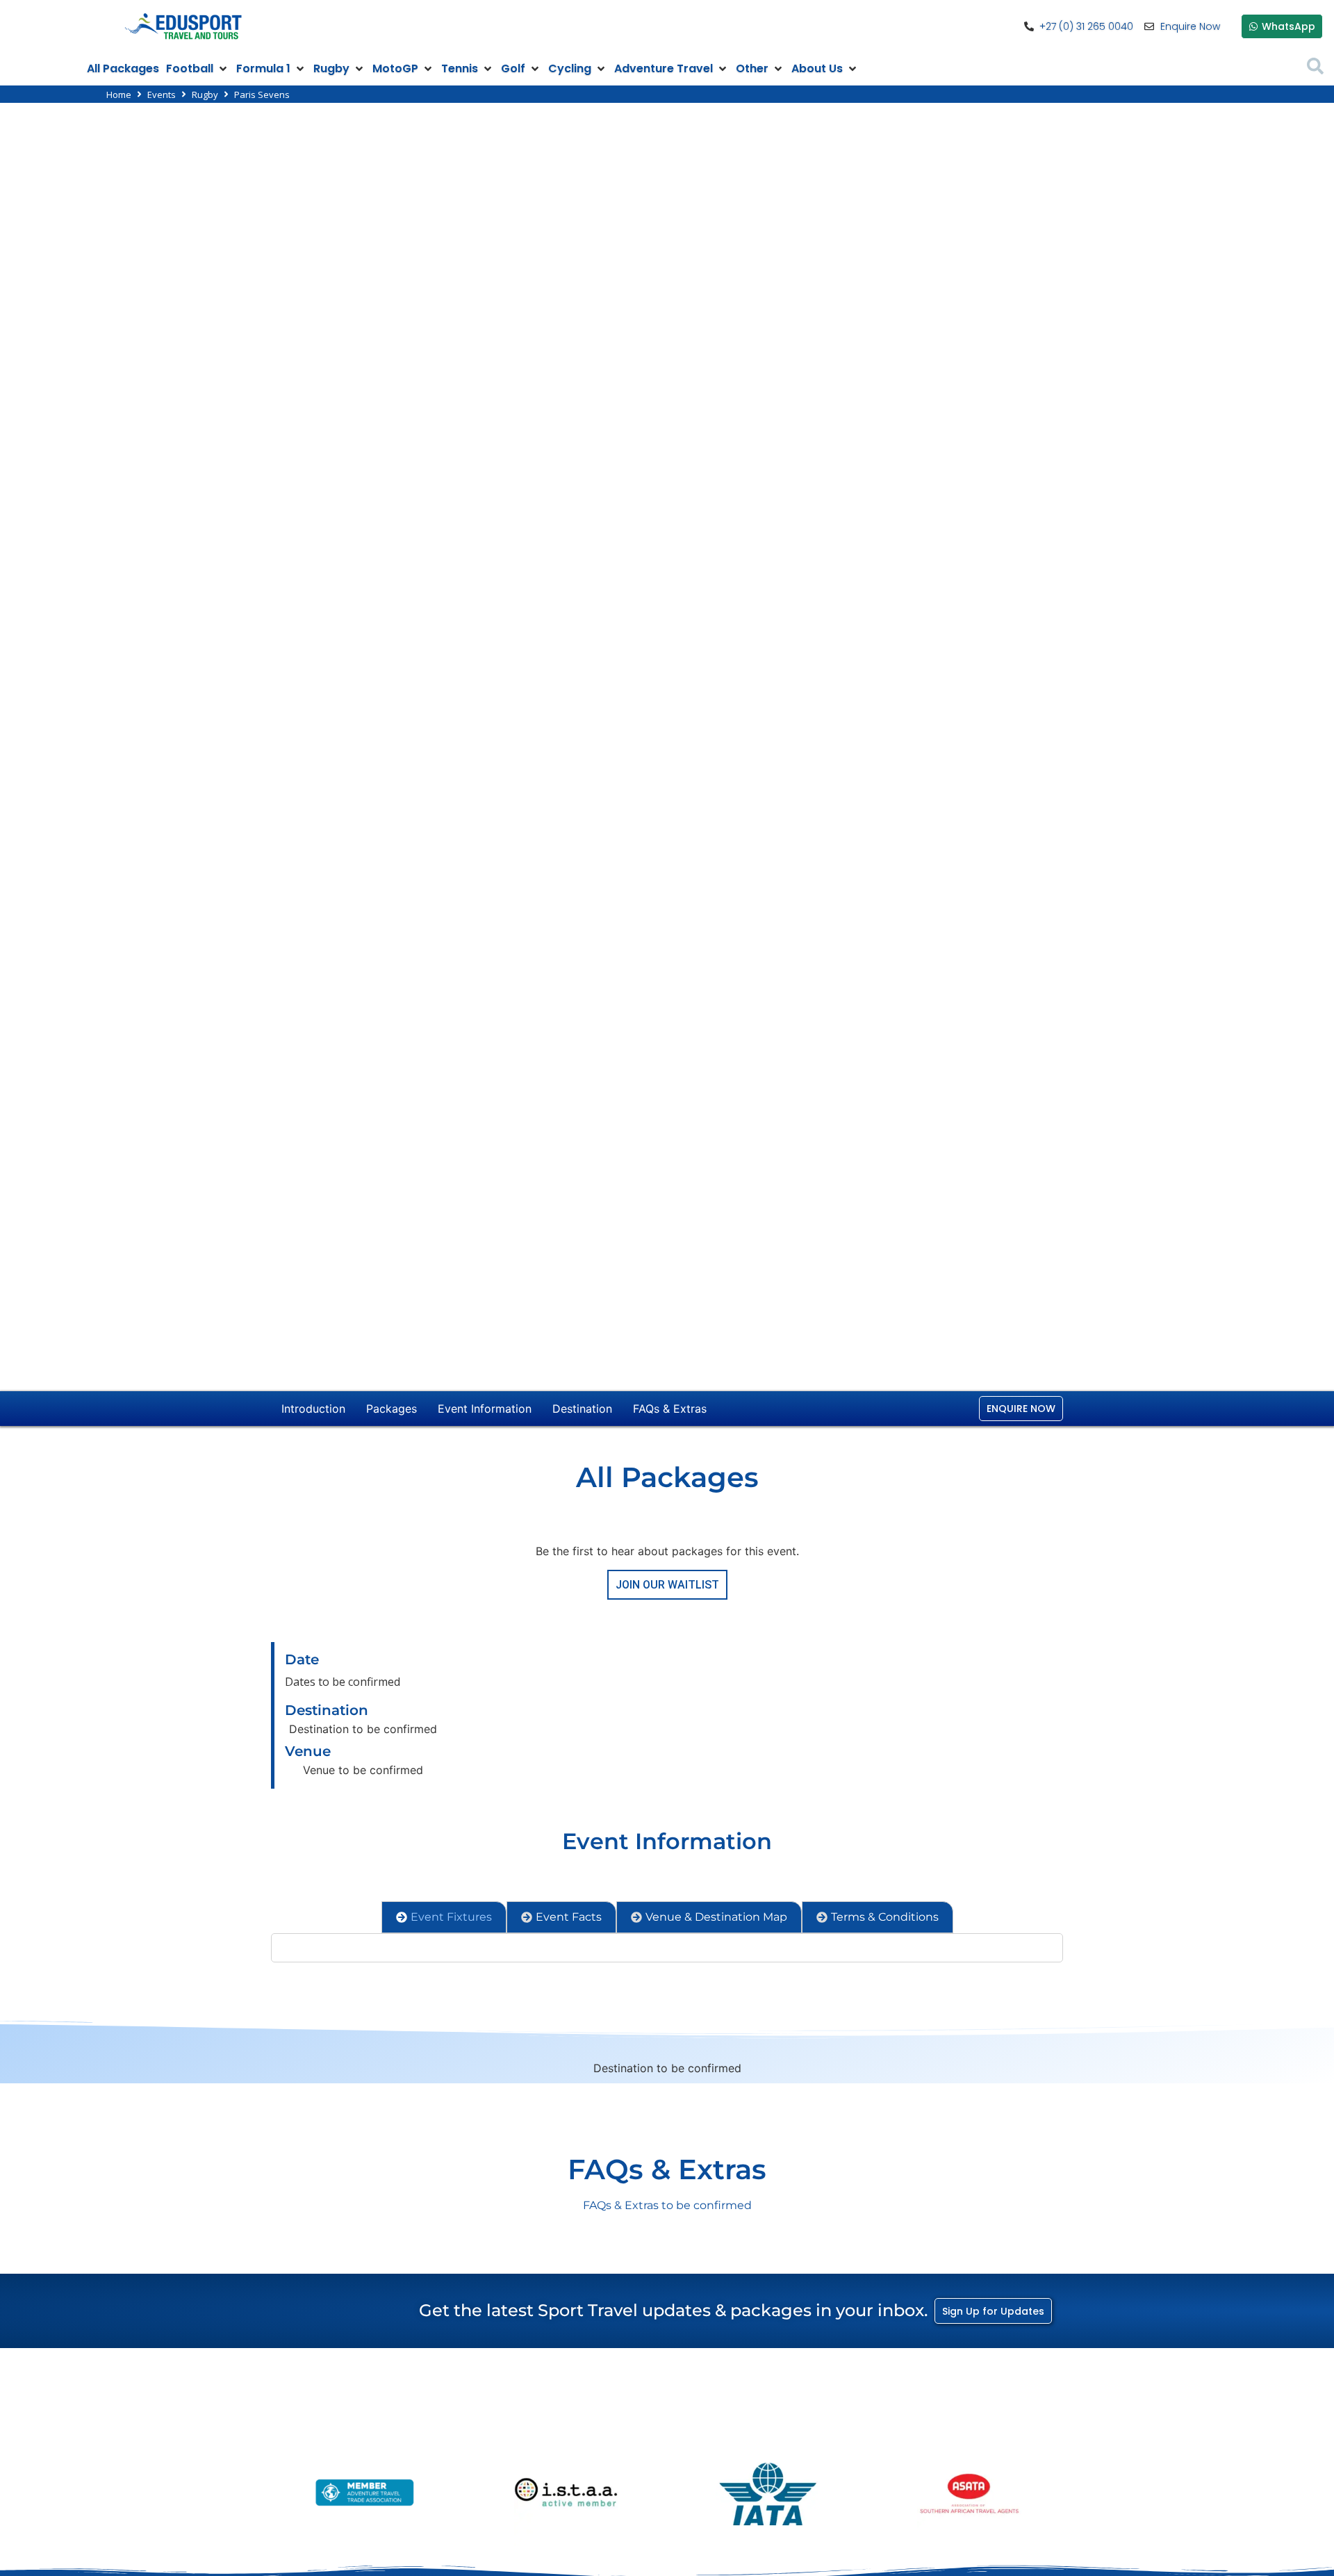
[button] (198, 69)
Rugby (205, 95)
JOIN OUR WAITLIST (667, 1585)
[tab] (444, 1917)
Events (162, 95)
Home (119, 95)
